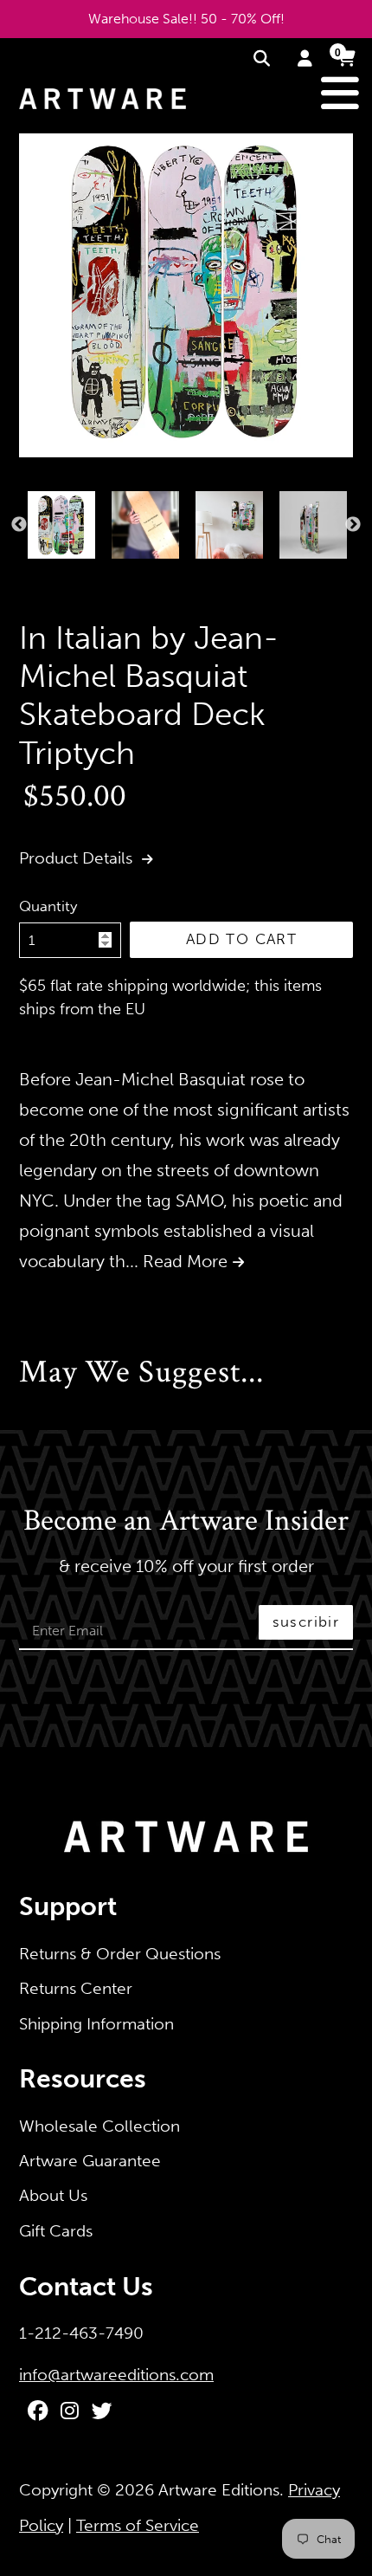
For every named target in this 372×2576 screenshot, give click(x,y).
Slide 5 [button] (79, 577)
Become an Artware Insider (186, 1522)
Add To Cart (241, 939)
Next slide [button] (353, 525)
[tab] (23, 577)
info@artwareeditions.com (116, 2375)
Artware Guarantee (90, 2161)
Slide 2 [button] (37, 577)
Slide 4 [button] (65, 577)
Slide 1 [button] (23, 577)
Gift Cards (56, 2231)
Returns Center (76, 1988)
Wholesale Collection (99, 2126)
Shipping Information (96, 2024)
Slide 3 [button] (51, 577)
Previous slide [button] (19, 525)
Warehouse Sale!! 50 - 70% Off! (186, 19)
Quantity (48, 906)
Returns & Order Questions (120, 1954)
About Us (53, 2195)
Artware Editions (219, 2490)
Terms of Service (138, 2525)
